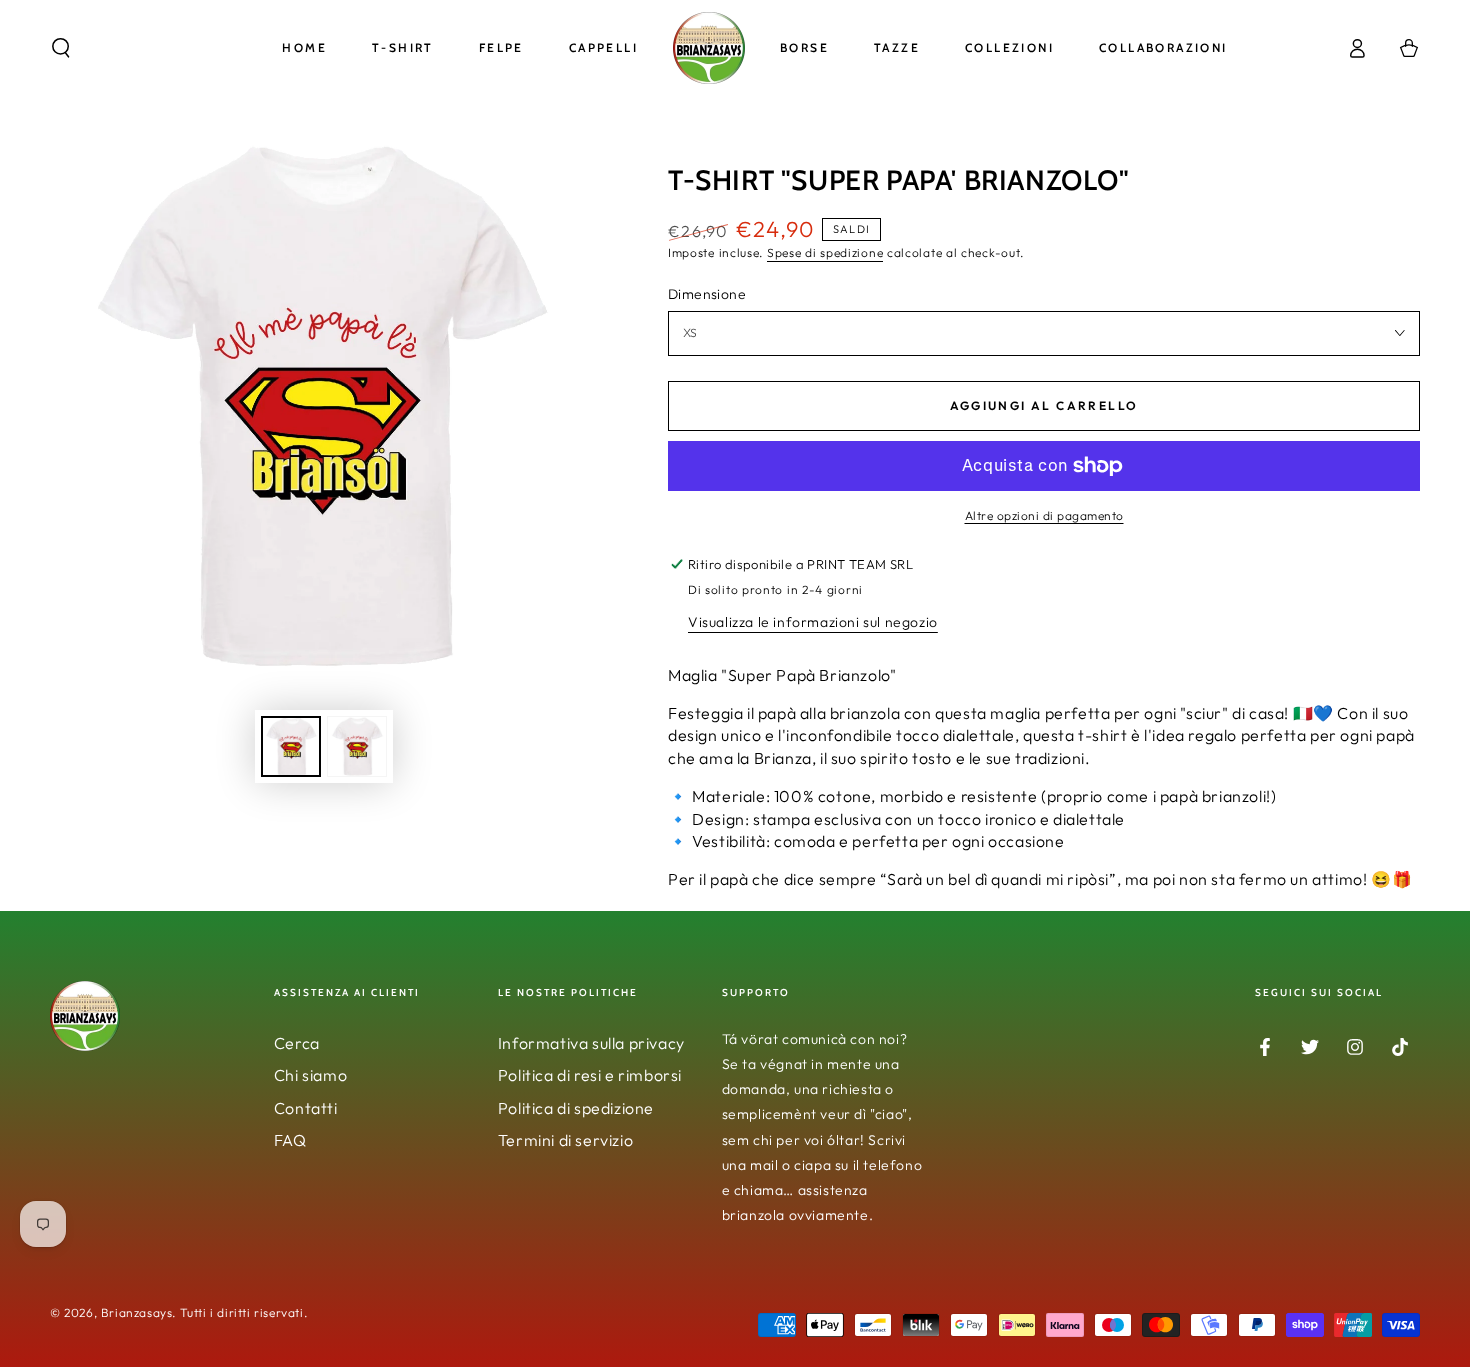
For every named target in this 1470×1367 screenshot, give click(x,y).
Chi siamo (310, 1075)
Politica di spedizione (576, 1108)
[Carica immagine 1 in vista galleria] (291, 746)
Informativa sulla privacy (591, 1043)
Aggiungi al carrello (1044, 405)
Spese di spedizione (825, 252)
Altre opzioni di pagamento (1044, 515)
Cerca (297, 1043)
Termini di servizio (565, 1140)
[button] (61, 48)
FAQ (290, 1140)
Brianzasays (137, 1312)
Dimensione (707, 294)
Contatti (306, 1108)
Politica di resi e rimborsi (590, 1075)
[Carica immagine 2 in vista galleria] (357, 746)
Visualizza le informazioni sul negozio (813, 622)
